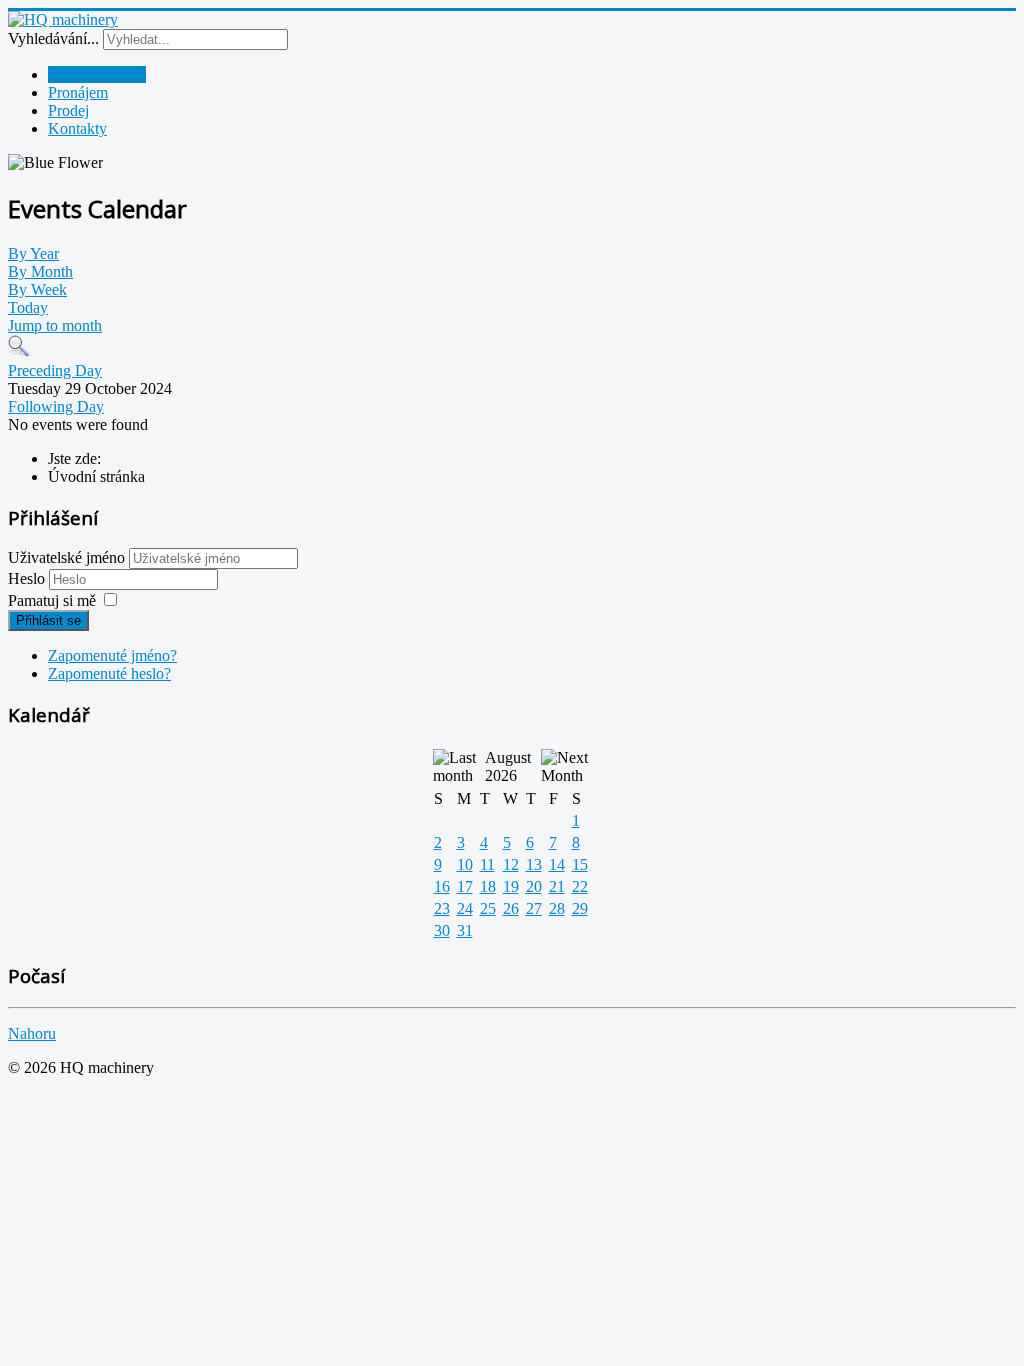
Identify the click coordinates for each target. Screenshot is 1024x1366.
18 (488, 886)
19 (511, 886)
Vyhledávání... (53, 38)
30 (442, 930)
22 (580, 886)
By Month (40, 271)
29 (580, 908)
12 (511, 864)
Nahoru (32, 1033)
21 (557, 886)
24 (465, 908)
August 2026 (508, 766)
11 (487, 864)
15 (580, 864)
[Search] (18, 352)
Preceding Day (55, 370)
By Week (37, 289)
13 (534, 864)
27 (534, 908)
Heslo (28, 578)
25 (488, 908)
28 (557, 908)
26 (511, 908)
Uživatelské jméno (66, 557)
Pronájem (78, 92)
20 (534, 886)
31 (465, 930)
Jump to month (55, 325)
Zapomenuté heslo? (109, 673)
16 (442, 886)
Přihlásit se (48, 620)
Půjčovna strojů (97, 74)
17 (465, 886)
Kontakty (77, 128)
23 (442, 908)
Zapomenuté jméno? (112, 655)
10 (465, 864)
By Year (33, 253)
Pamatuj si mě (52, 600)
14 (557, 864)
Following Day (56, 406)
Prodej (68, 110)
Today (28, 307)
